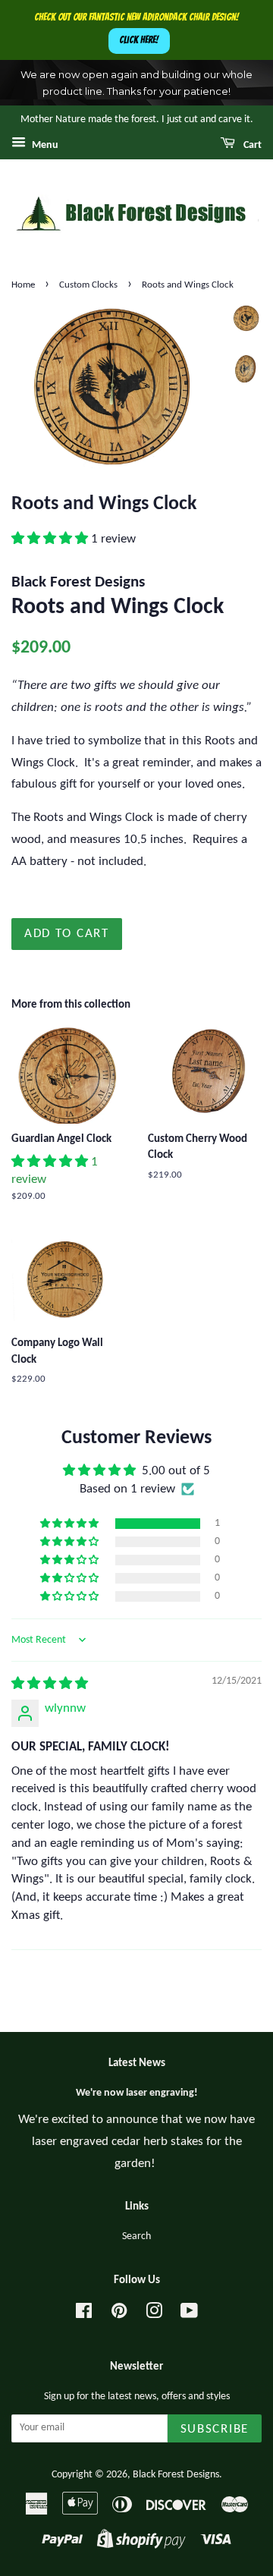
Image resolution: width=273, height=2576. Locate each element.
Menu (44, 145)
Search (136, 2236)
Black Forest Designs (176, 2475)
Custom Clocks (88, 285)
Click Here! (139, 40)
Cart (251, 145)
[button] (51, 539)
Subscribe (215, 2429)
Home (23, 285)
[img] (50, 1684)
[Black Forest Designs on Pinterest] (119, 2315)
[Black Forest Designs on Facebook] (84, 2315)
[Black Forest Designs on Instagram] (154, 2315)
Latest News (137, 2063)
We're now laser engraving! (137, 2093)
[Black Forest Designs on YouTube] (189, 2315)
